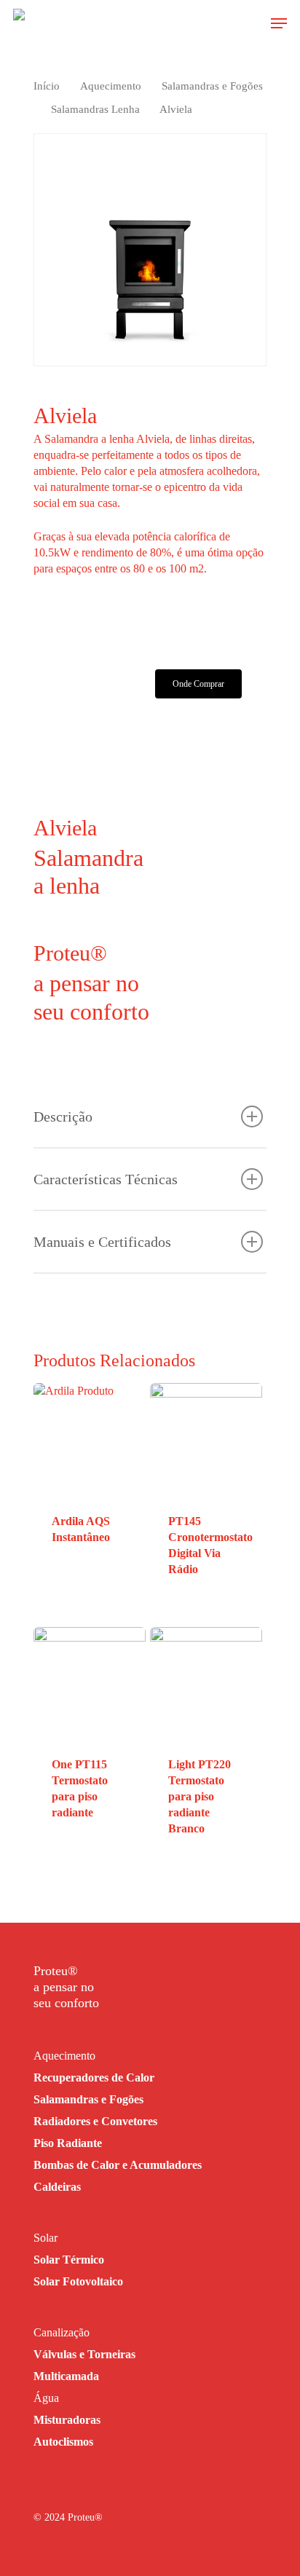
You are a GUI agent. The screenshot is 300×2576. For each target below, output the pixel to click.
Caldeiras (57, 2187)
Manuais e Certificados (102, 1242)
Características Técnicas (106, 1179)
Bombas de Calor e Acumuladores (118, 2165)
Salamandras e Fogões (212, 86)
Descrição (63, 1116)
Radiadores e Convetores (95, 2121)
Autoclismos (63, 2442)
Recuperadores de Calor (94, 2077)
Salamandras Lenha (95, 109)
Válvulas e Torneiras (84, 2354)
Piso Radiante (68, 2143)
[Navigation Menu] (279, 23)
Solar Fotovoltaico (78, 2281)
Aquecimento (111, 86)
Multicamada (66, 2376)
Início (47, 86)
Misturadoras (67, 2420)
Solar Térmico (69, 2260)
